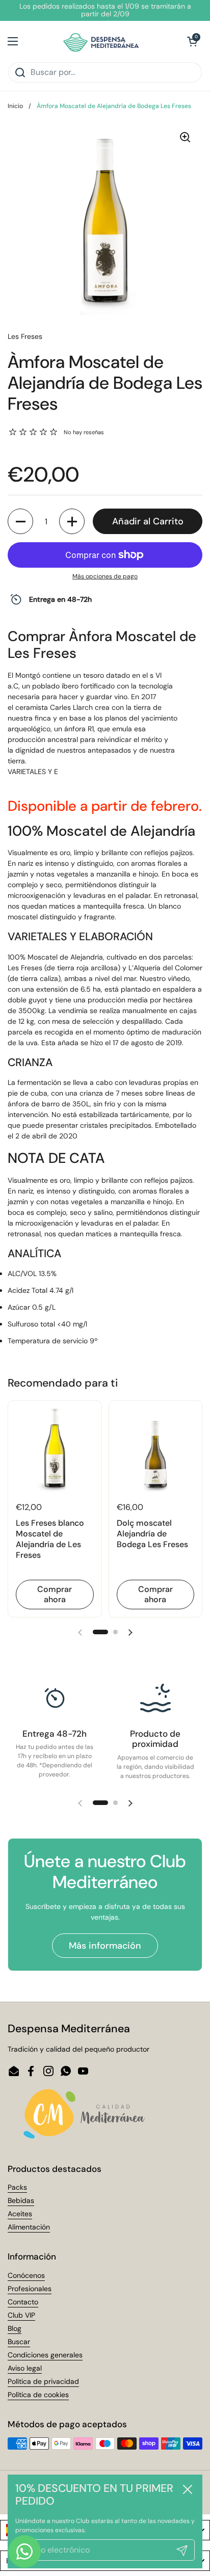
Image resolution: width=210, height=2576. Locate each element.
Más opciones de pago (105, 576)
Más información (105, 1946)
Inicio (15, 106)
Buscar (19, 2342)
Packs (17, 2187)
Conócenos (26, 2275)
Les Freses (25, 336)
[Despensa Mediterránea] (103, 41)
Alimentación (29, 2227)
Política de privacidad (43, 2381)
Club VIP (21, 2315)
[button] (192, 41)
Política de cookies (38, 2395)
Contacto (23, 2302)
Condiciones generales (45, 2355)
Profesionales (30, 2289)
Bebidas (21, 2200)
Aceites (20, 2214)
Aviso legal (25, 2368)
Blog (15, 2328)
